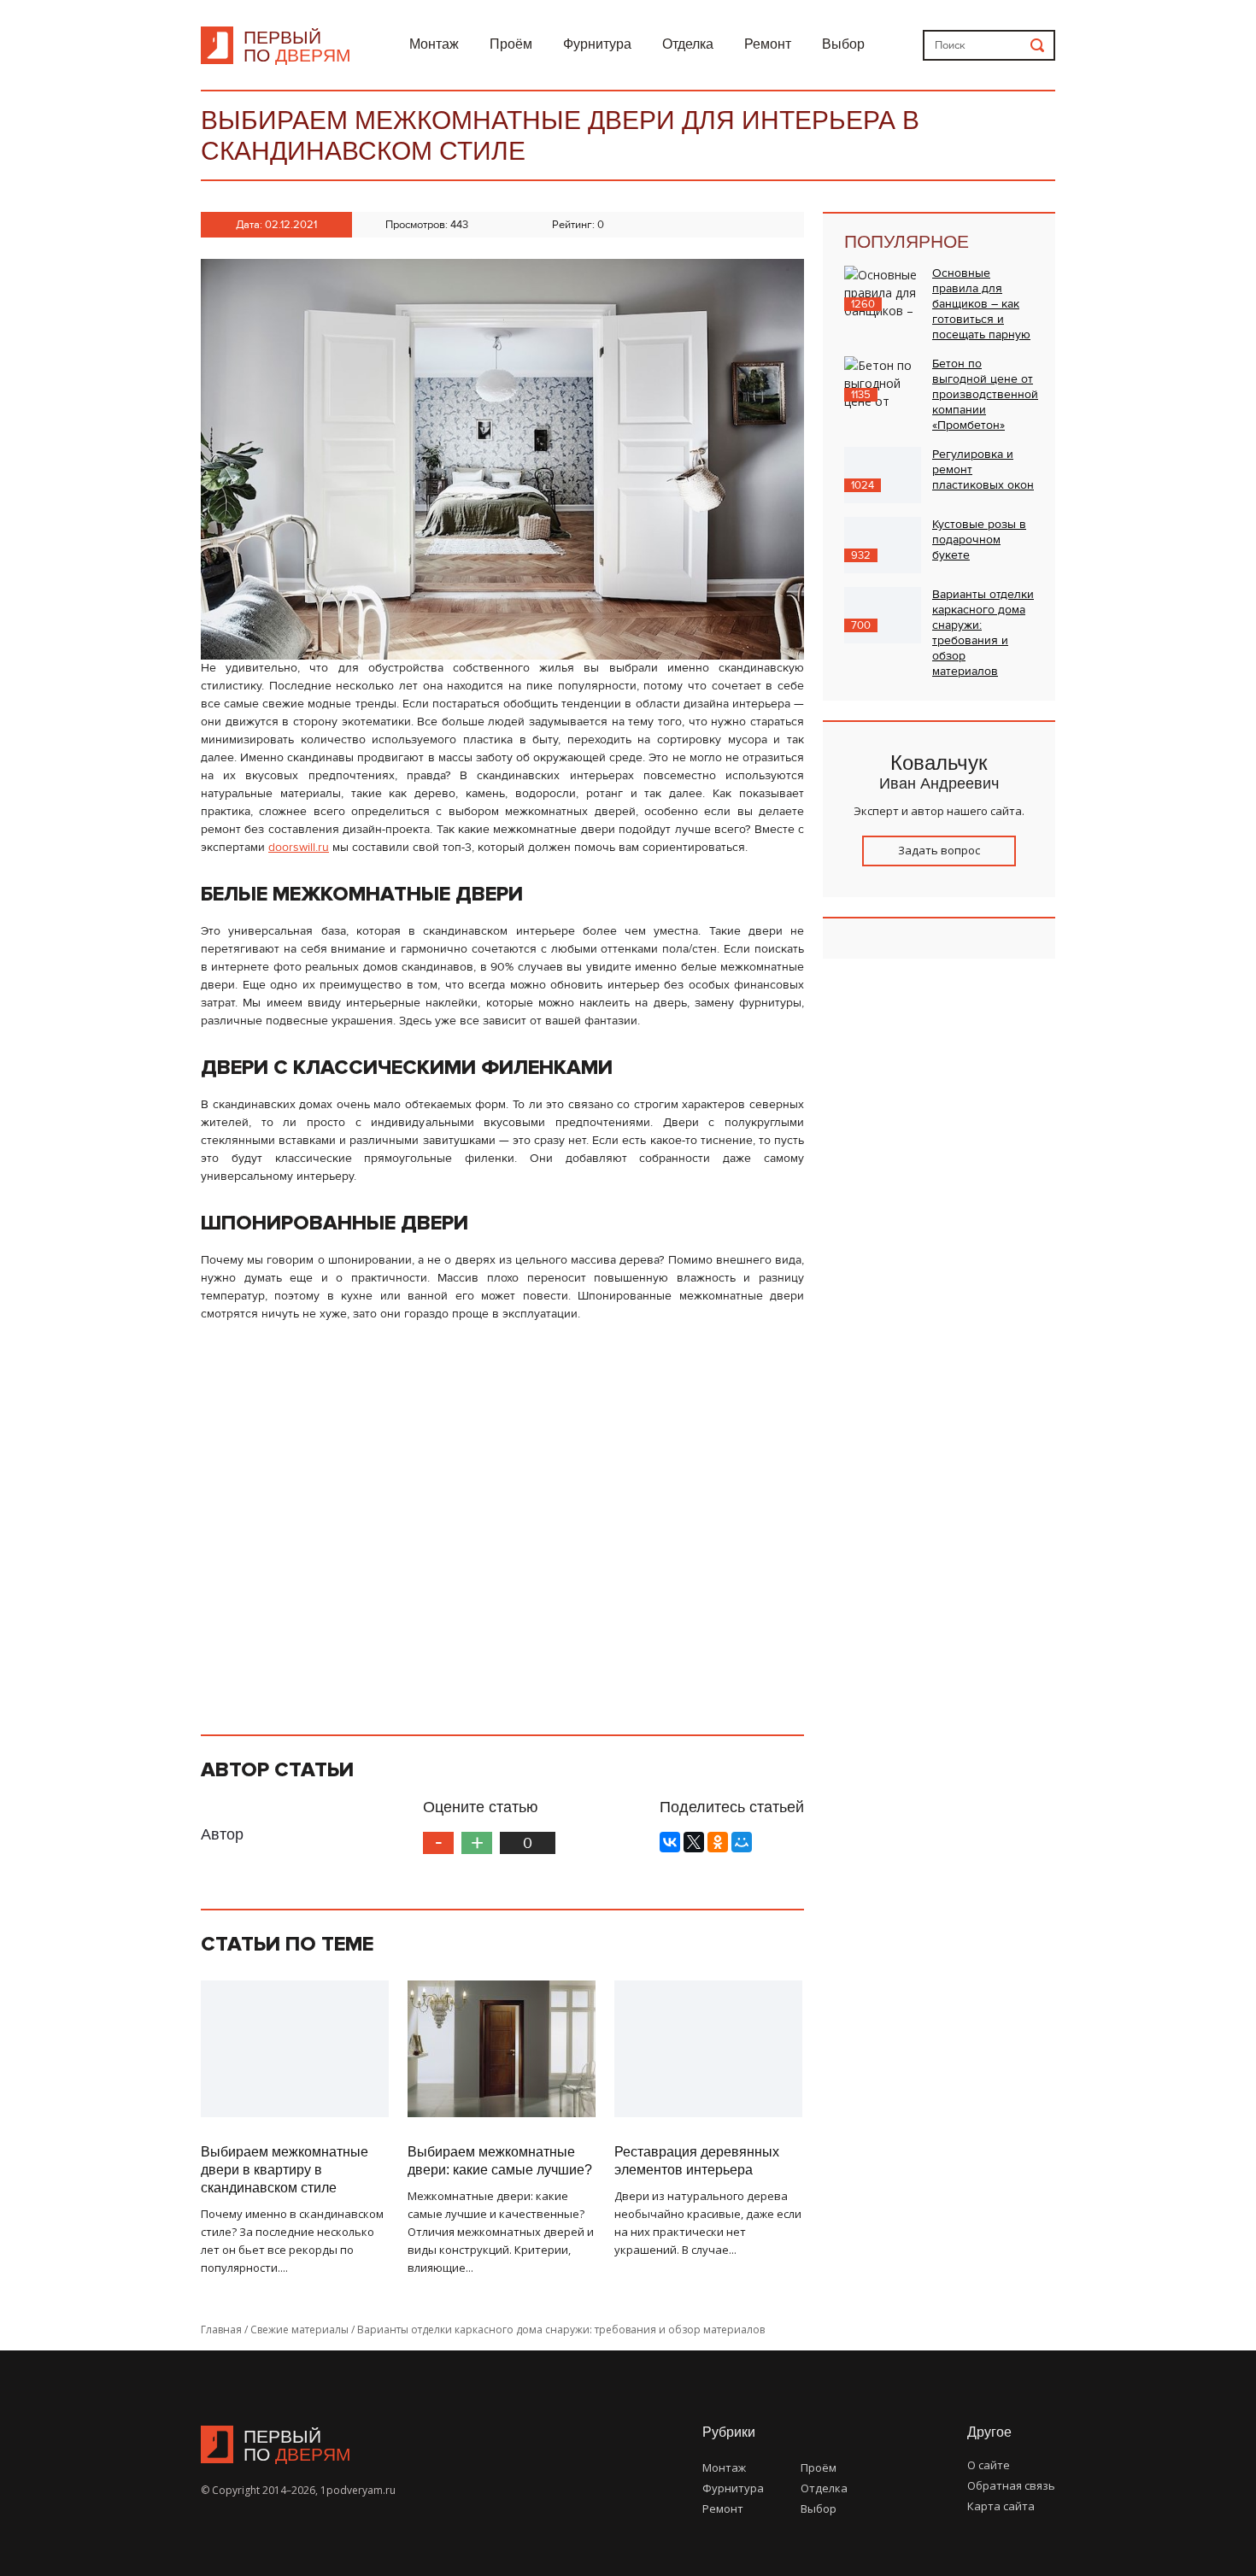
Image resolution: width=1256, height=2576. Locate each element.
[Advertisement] (502, 1521)
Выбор (843, 44)
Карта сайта (1001, 2506)
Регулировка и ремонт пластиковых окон (983, 470)
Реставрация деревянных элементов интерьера (697, 2161)
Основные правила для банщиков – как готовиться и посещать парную (981, 304)
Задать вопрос (939, 850)
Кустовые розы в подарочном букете (979, 540)
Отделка (688, 44)
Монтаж (434, 44)
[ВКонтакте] (670, 1842)
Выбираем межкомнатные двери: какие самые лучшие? (500, 2161)
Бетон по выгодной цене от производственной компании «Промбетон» (985, 395)
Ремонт (768, 44)
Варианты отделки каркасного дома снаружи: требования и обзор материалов (983, 633)
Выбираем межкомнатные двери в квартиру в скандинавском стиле (285, 2170)
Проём (511, 44)
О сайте (989, 2465)
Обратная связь (1011, 2485)
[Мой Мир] (742, 1842)
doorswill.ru (299, 848)
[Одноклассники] (718, 1842)
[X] (694, 1842)
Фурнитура (597, 44)
